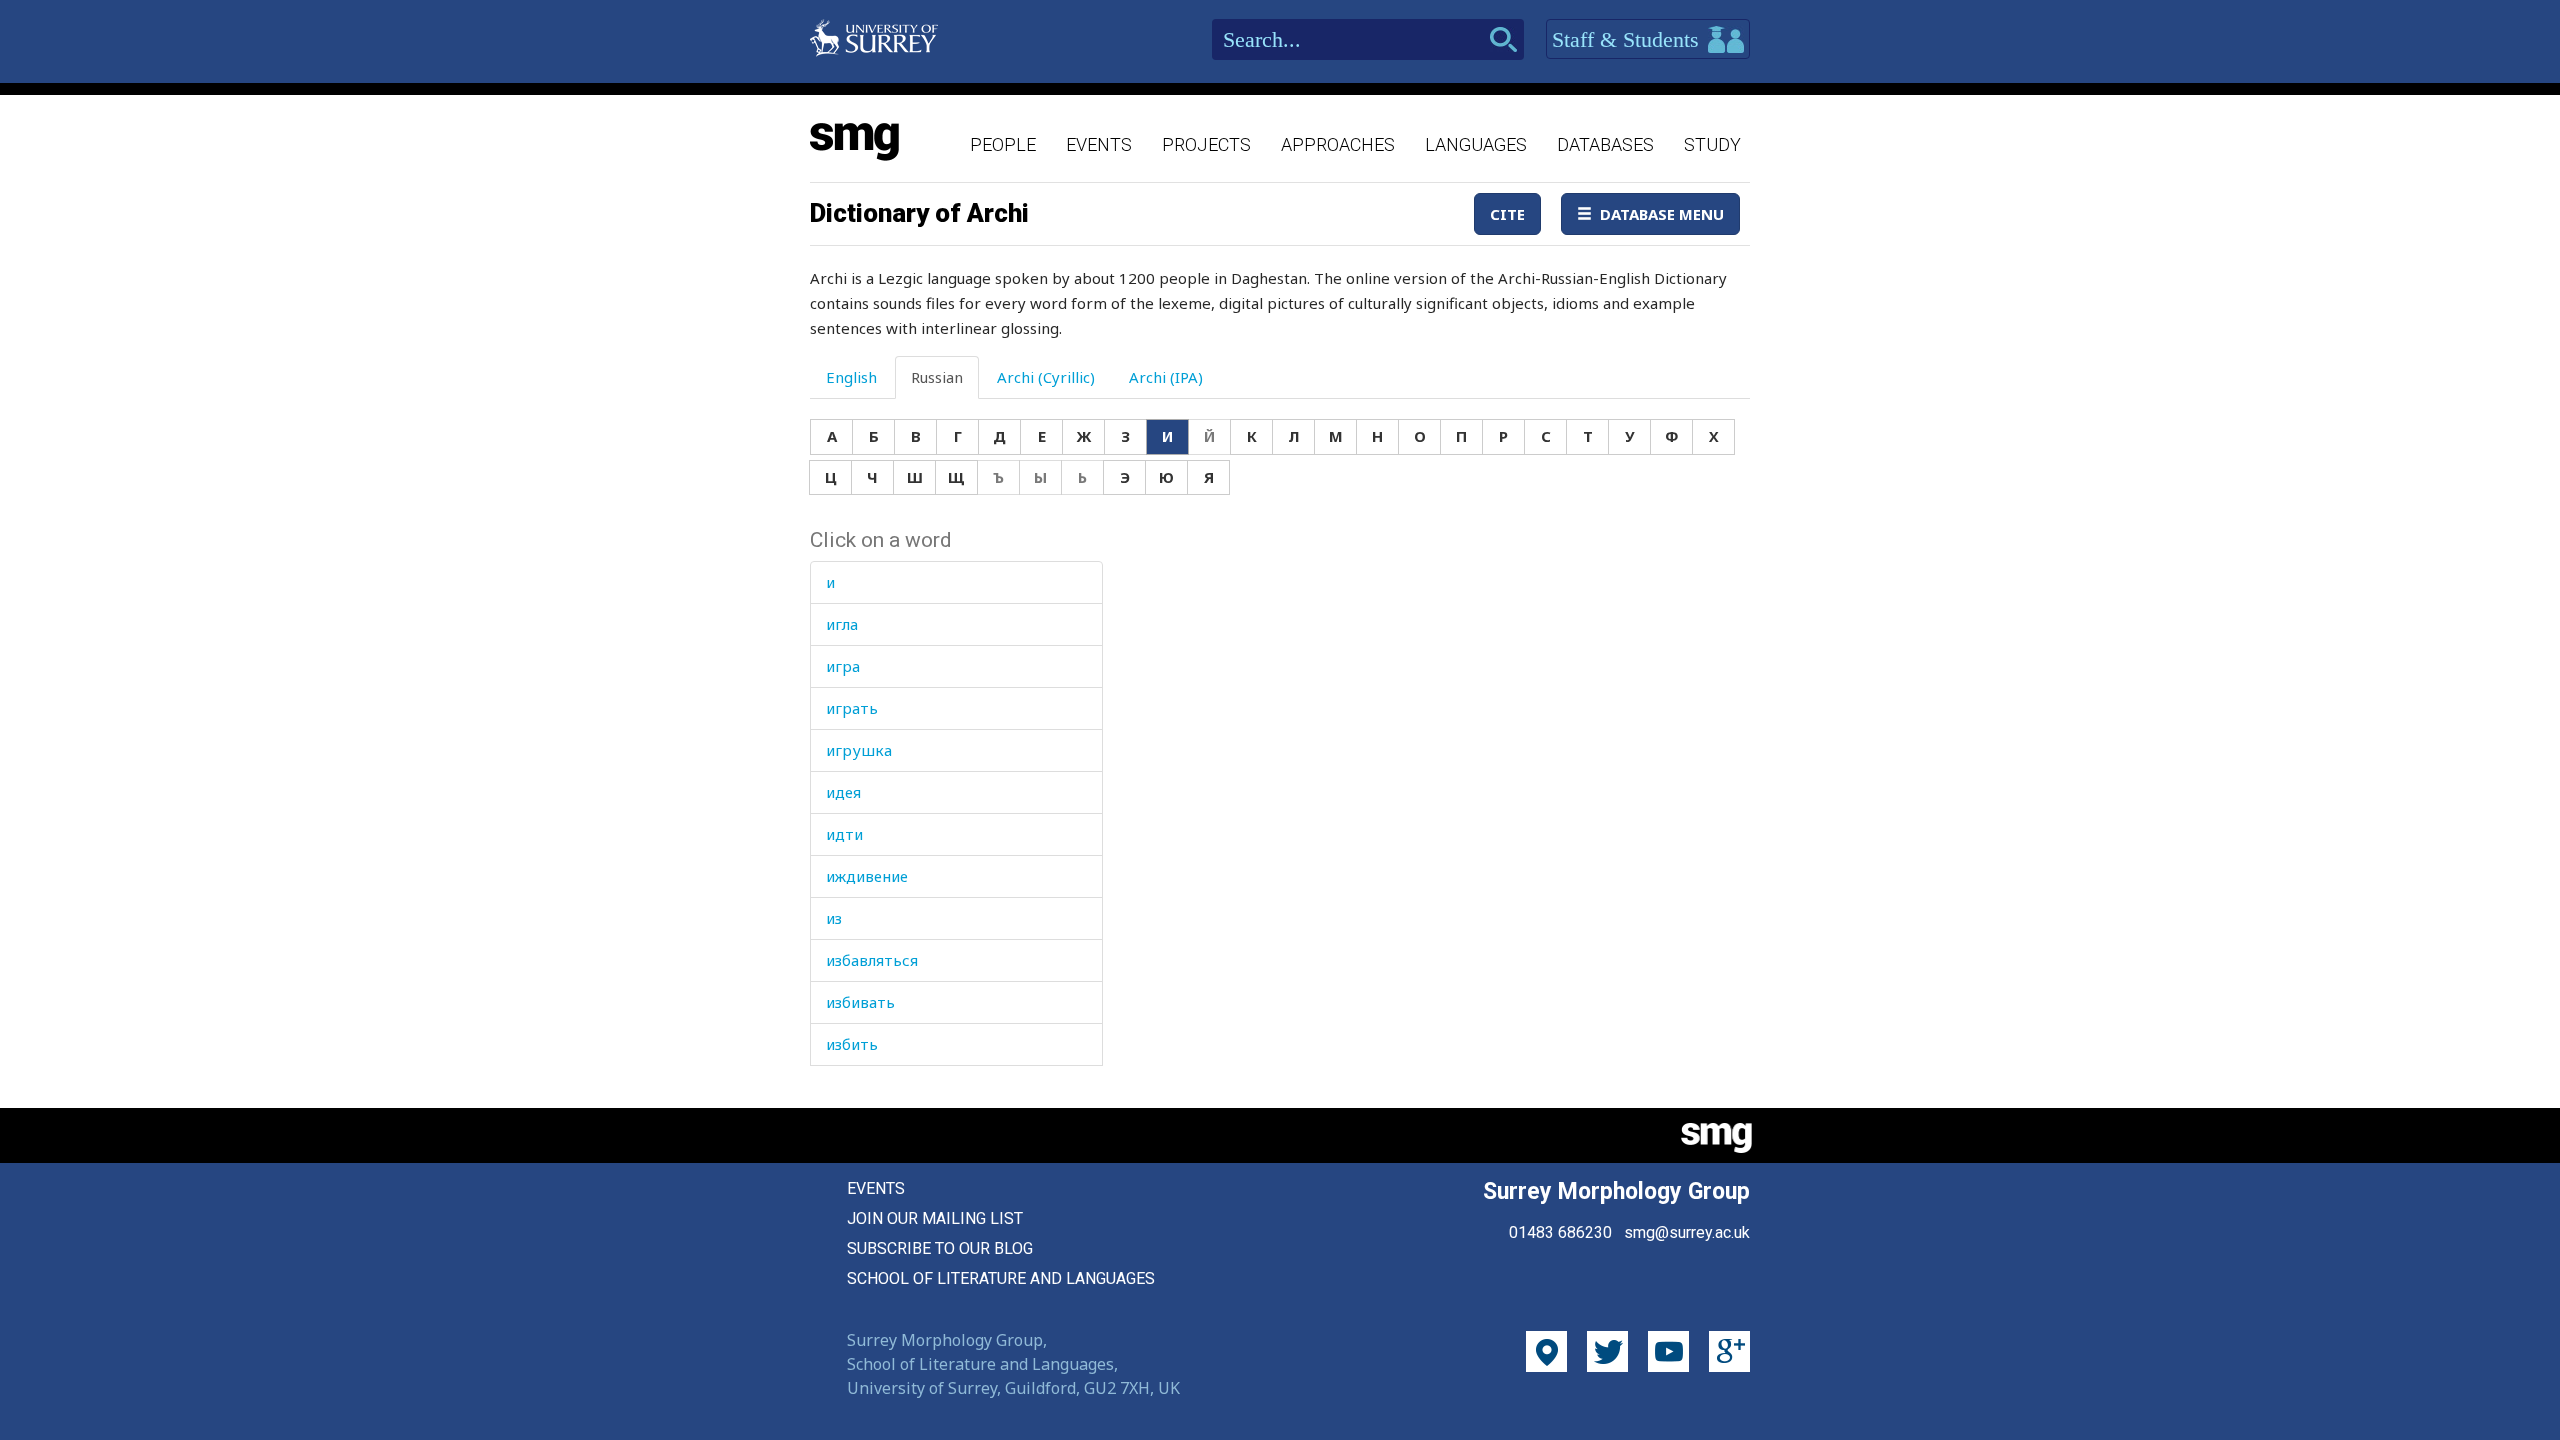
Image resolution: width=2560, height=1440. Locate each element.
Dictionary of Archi (919, 213)
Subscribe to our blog (940, 1248)
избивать (860, 1002)
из (834, 918)
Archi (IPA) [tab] (1166, 377)
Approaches (1338, 144)
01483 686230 (1560, 1232)
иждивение (867, 876)
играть (852, 708)
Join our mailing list (935, 1218)
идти (844, 834)
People (1003, 144)
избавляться (872, 960)
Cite (1507, 214)
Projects (1206, 144)
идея (843, 792)
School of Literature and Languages (1001, 1278)
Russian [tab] (937, 377)
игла (842, 624)
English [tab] (851, 377)
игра (843, 666)
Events (1099, 144)
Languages (1476, 144)
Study (1712, 144)
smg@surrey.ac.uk (1687, 1232)
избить (852, 1044)
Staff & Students (1628, 39)
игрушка (859, 750)
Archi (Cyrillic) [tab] (1046, 377)
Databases (1605, 144)
